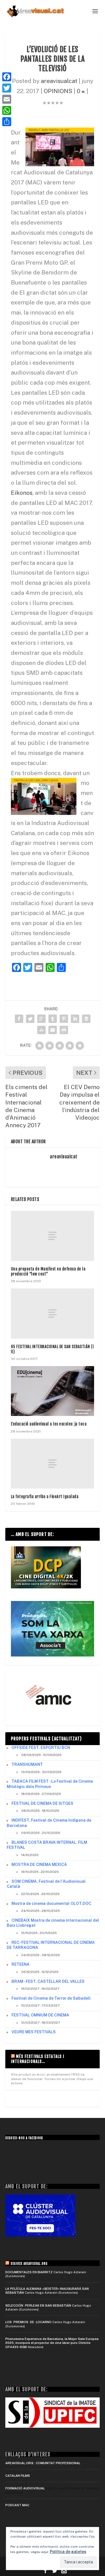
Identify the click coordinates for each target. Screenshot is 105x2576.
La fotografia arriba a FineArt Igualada (45, 1497)
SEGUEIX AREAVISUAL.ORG (29, 2264)
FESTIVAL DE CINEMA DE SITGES (42, 1803)
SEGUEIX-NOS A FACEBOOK (24, 2138)
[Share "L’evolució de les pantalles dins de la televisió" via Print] (64, 1030)
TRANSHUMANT (27, 1764)
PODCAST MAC (17, 2505)
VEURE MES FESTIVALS (34, 2032)
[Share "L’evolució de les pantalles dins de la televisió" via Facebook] (19, 1019)
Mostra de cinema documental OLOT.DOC (51, 1903)
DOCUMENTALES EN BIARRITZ (29, 2272)
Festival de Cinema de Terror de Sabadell (51, 1998)
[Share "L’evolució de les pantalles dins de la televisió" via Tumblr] (53, 1019)
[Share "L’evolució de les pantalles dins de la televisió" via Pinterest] (64, 1019)
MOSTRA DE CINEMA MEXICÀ (39, 1865)
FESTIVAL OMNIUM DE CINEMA (40, 2015)
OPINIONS (58, 91)
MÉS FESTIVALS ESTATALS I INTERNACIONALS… (38, 2059)
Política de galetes (68, 2552)
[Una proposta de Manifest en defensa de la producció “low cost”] (53, 1236)
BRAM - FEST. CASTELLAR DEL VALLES (48, 1981)
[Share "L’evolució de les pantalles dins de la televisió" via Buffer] (86, 1019)
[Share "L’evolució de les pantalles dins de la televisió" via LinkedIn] (75, 1019)
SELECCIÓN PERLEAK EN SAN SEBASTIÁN (38, 2305)
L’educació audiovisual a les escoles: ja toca (49, 1424)
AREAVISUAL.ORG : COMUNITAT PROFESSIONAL (43, 2463)
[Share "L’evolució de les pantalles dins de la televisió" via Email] (53, 1030)
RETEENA (20, 1964)
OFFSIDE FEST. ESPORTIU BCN (41, 1748)
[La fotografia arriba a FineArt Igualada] (53, 1464)
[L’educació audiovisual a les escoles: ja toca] (53, 1391)
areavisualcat (59, 81)
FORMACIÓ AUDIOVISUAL (25, 2488)
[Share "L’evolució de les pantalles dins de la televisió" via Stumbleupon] (41, 1030)
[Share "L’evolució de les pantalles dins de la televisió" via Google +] (41, 1019)
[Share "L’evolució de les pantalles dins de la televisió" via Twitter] (30, 1019)
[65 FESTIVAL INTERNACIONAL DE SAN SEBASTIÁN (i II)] (53, 1313)
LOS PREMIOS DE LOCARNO (28, 2322)
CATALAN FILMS (18, 2476)
